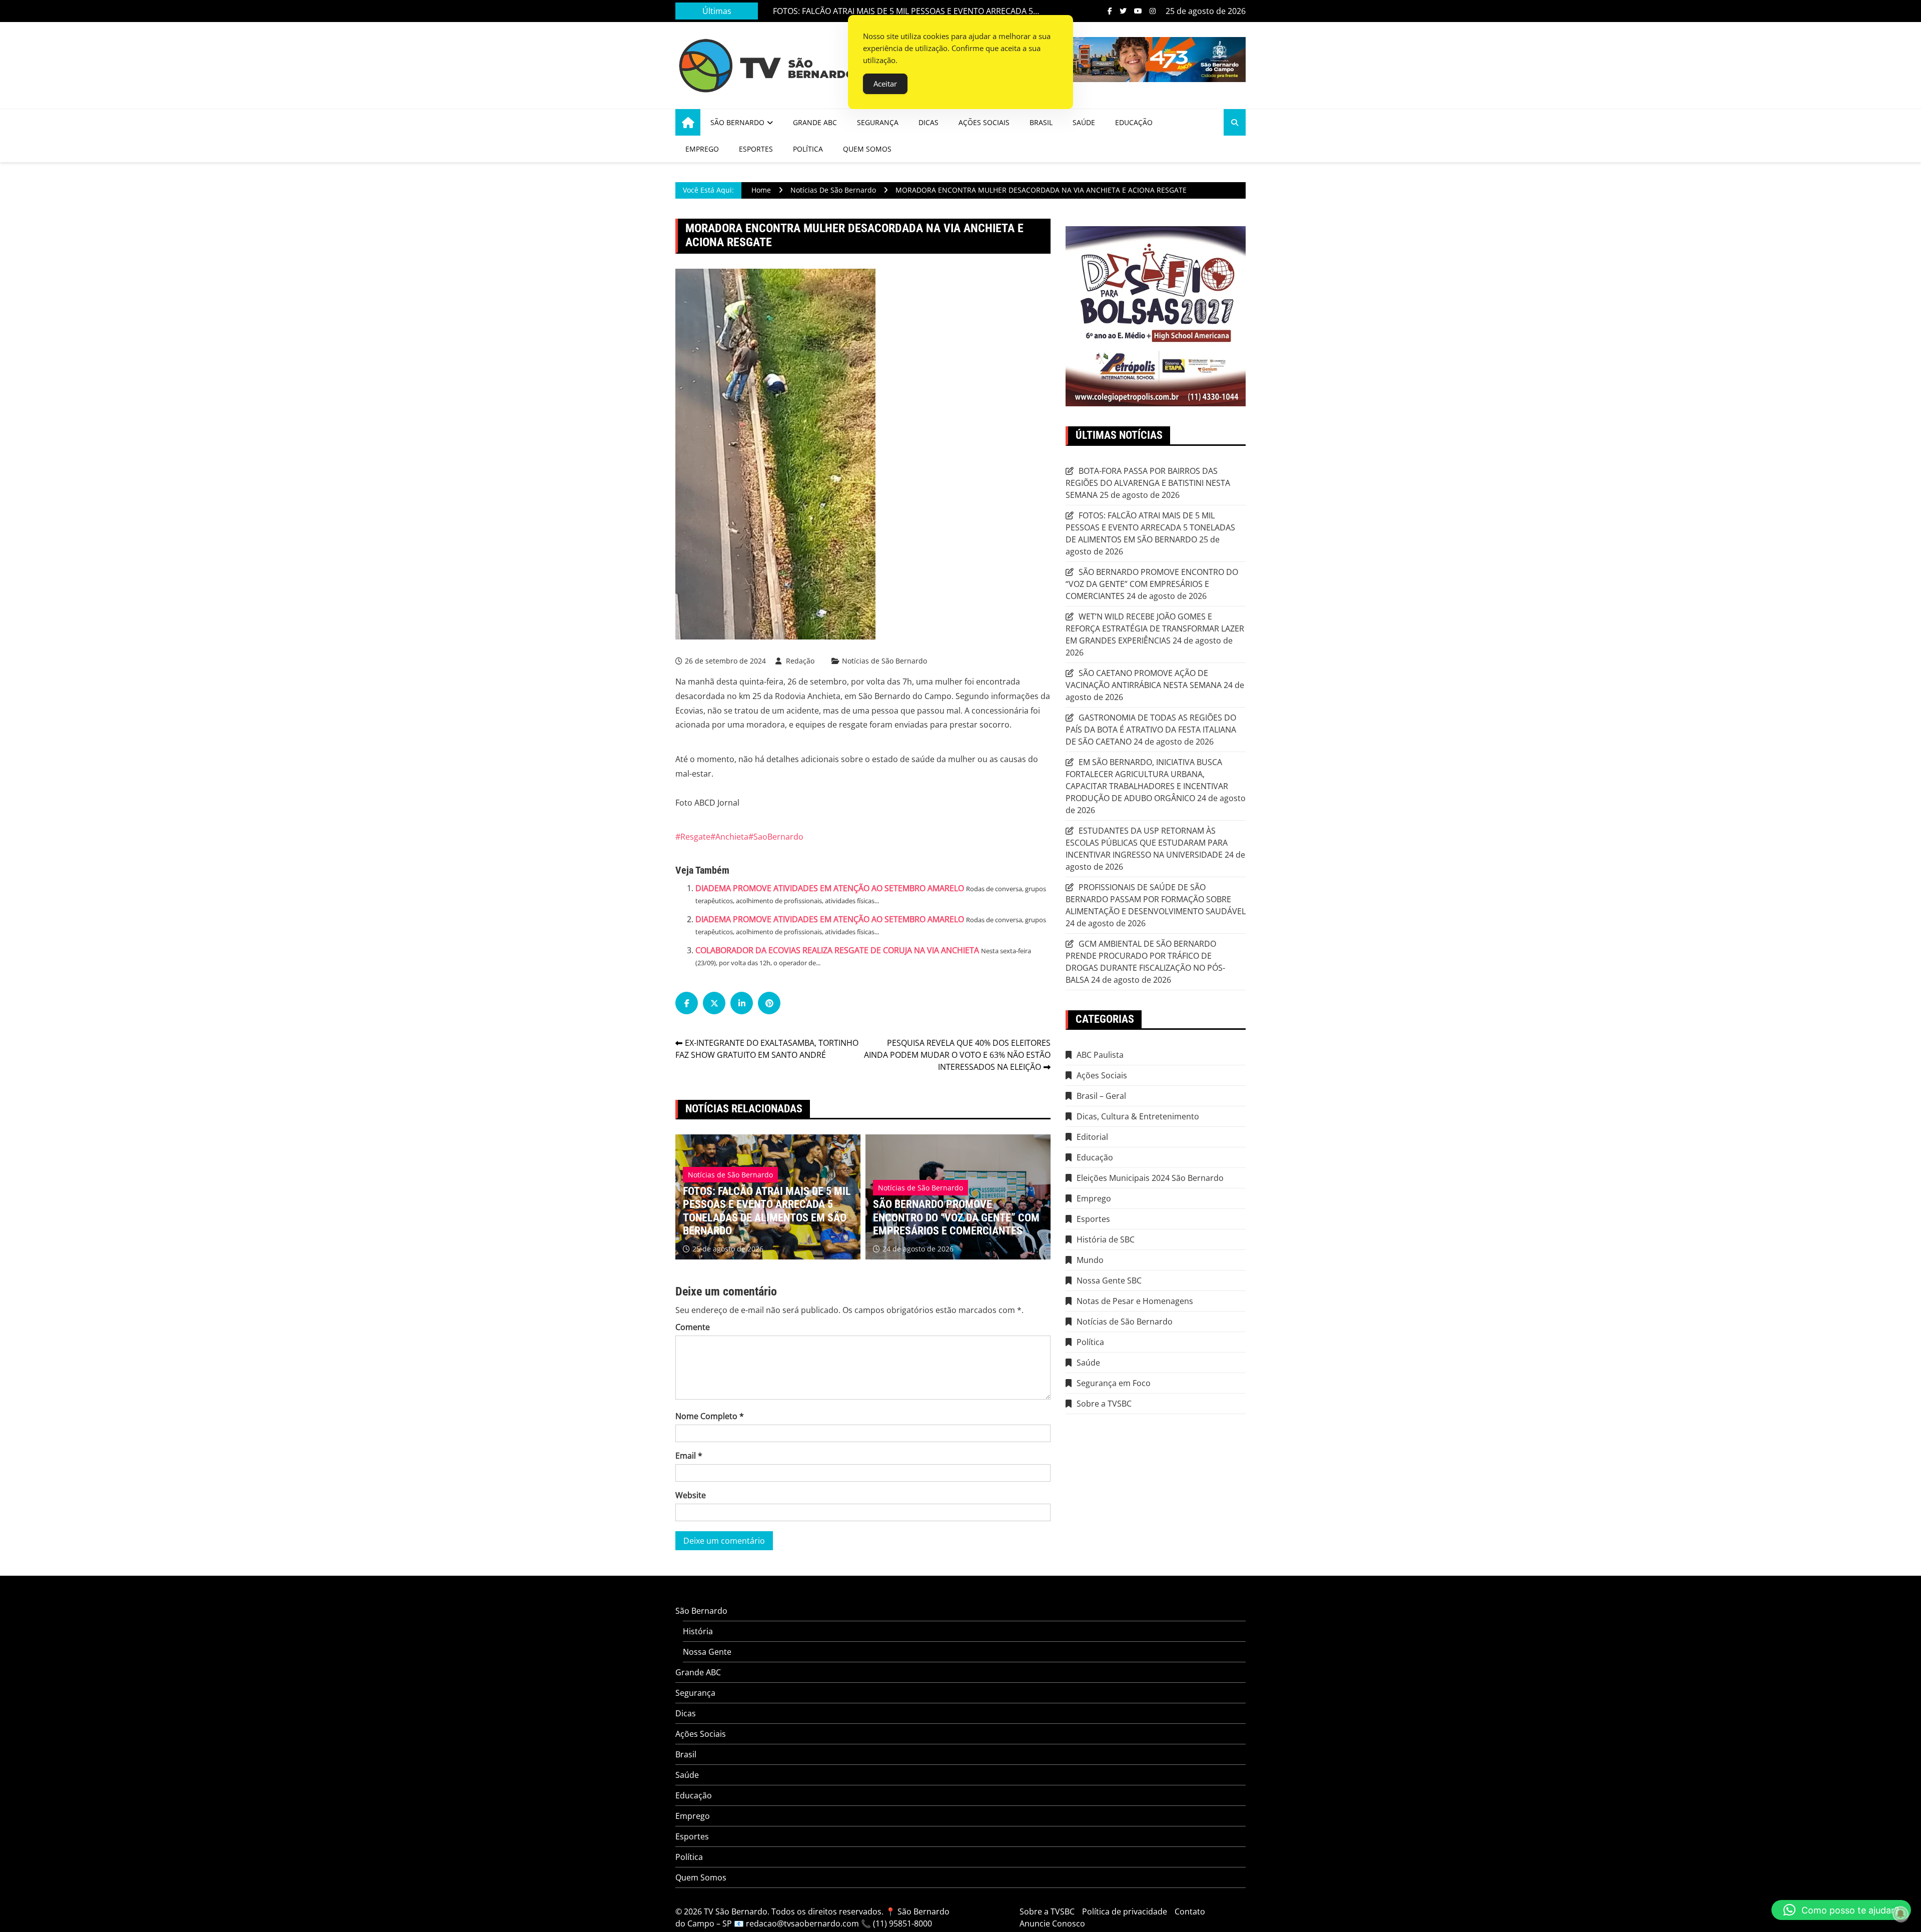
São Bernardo (737, 122)
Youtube (1138, 11)
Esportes (756, 149)
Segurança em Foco (1114, 1383)
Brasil (1041, 122)
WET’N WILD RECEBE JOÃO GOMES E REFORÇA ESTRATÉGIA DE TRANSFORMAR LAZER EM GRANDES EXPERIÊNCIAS (1155, 628)
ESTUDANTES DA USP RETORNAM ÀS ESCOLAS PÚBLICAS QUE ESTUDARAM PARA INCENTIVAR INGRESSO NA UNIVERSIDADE (1147, 843)
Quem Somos (867, 149)
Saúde (1084, 122)
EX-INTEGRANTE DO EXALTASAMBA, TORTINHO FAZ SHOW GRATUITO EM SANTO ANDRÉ (767, 1049)
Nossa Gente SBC (1109, 1280)
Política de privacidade (1125, 1911)
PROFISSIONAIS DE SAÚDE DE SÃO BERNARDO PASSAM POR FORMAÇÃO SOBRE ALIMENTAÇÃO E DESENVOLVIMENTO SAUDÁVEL (1156, 899)
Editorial (1092, 1137)
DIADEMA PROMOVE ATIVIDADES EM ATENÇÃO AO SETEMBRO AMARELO (830, 888)
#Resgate (693, 837)
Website (691, 1495)
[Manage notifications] (1900, 1914)
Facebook (1110, 11)
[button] (1841, 1910)
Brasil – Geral (1101, 1096)
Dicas (928, 122)
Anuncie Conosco (1052, 1923)
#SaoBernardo (776, 837)
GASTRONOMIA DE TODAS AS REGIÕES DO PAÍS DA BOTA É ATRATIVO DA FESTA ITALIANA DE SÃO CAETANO (1151, 730)
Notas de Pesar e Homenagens (1135, 1301)
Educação (1134, 122)
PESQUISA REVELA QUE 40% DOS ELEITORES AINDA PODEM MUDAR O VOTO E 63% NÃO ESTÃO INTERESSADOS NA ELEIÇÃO (957, 1055)
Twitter (1123, 11)
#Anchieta (729, 837)
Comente (693, 1327)
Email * (689, 1456)
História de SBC (1106, 1239)
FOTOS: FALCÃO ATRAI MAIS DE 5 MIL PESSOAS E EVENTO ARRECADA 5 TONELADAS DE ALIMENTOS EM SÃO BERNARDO (1150, 527)
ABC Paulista (1100, 1055)
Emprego (702, 149)
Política (808, 149)
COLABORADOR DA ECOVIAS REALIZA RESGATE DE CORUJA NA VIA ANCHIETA (837, 950)
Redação (800, 661)
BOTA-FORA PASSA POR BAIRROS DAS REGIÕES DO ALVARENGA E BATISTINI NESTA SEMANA (958, 1217)
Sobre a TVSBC (1104, 1404)
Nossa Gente (707, 1652)
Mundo (1090, 1260)
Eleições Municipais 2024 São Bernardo (1150, 1178)
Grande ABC (815, 122)
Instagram (1153, 11)
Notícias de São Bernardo (884, 661)
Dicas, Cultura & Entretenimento (1138, 1116)
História (698, 1631)
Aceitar (885, 84)
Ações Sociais (984, 122)
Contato (1190, 1911)
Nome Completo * (710, 1416)
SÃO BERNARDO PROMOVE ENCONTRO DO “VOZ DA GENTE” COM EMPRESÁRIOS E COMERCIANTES (895, 11)
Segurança (878, 122)
